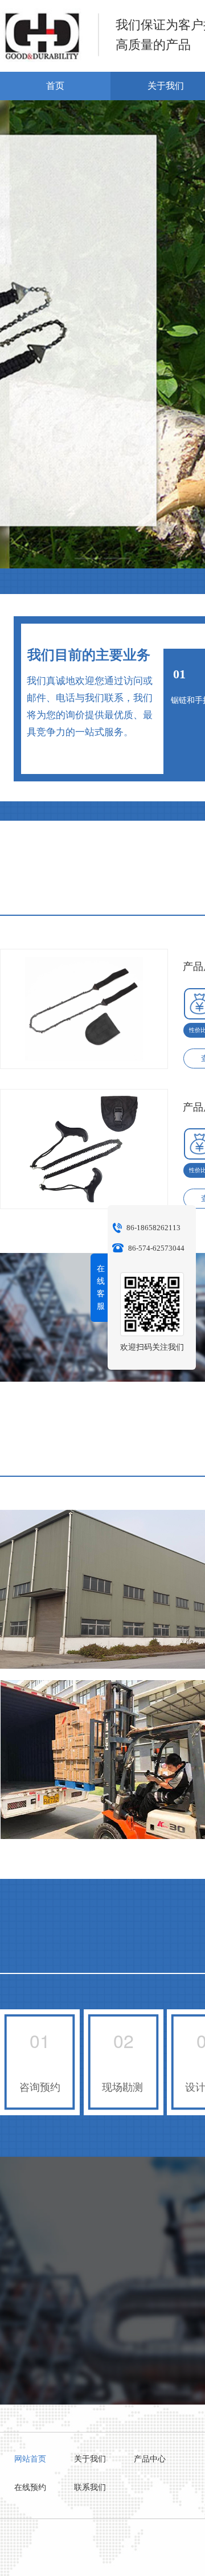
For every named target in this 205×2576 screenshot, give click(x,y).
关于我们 (90, 2459)
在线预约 (30, 2487)
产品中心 (150, 2459)
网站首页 (30, 2459)
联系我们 (90, 2487)
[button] (88, 558)
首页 (55, 86)
